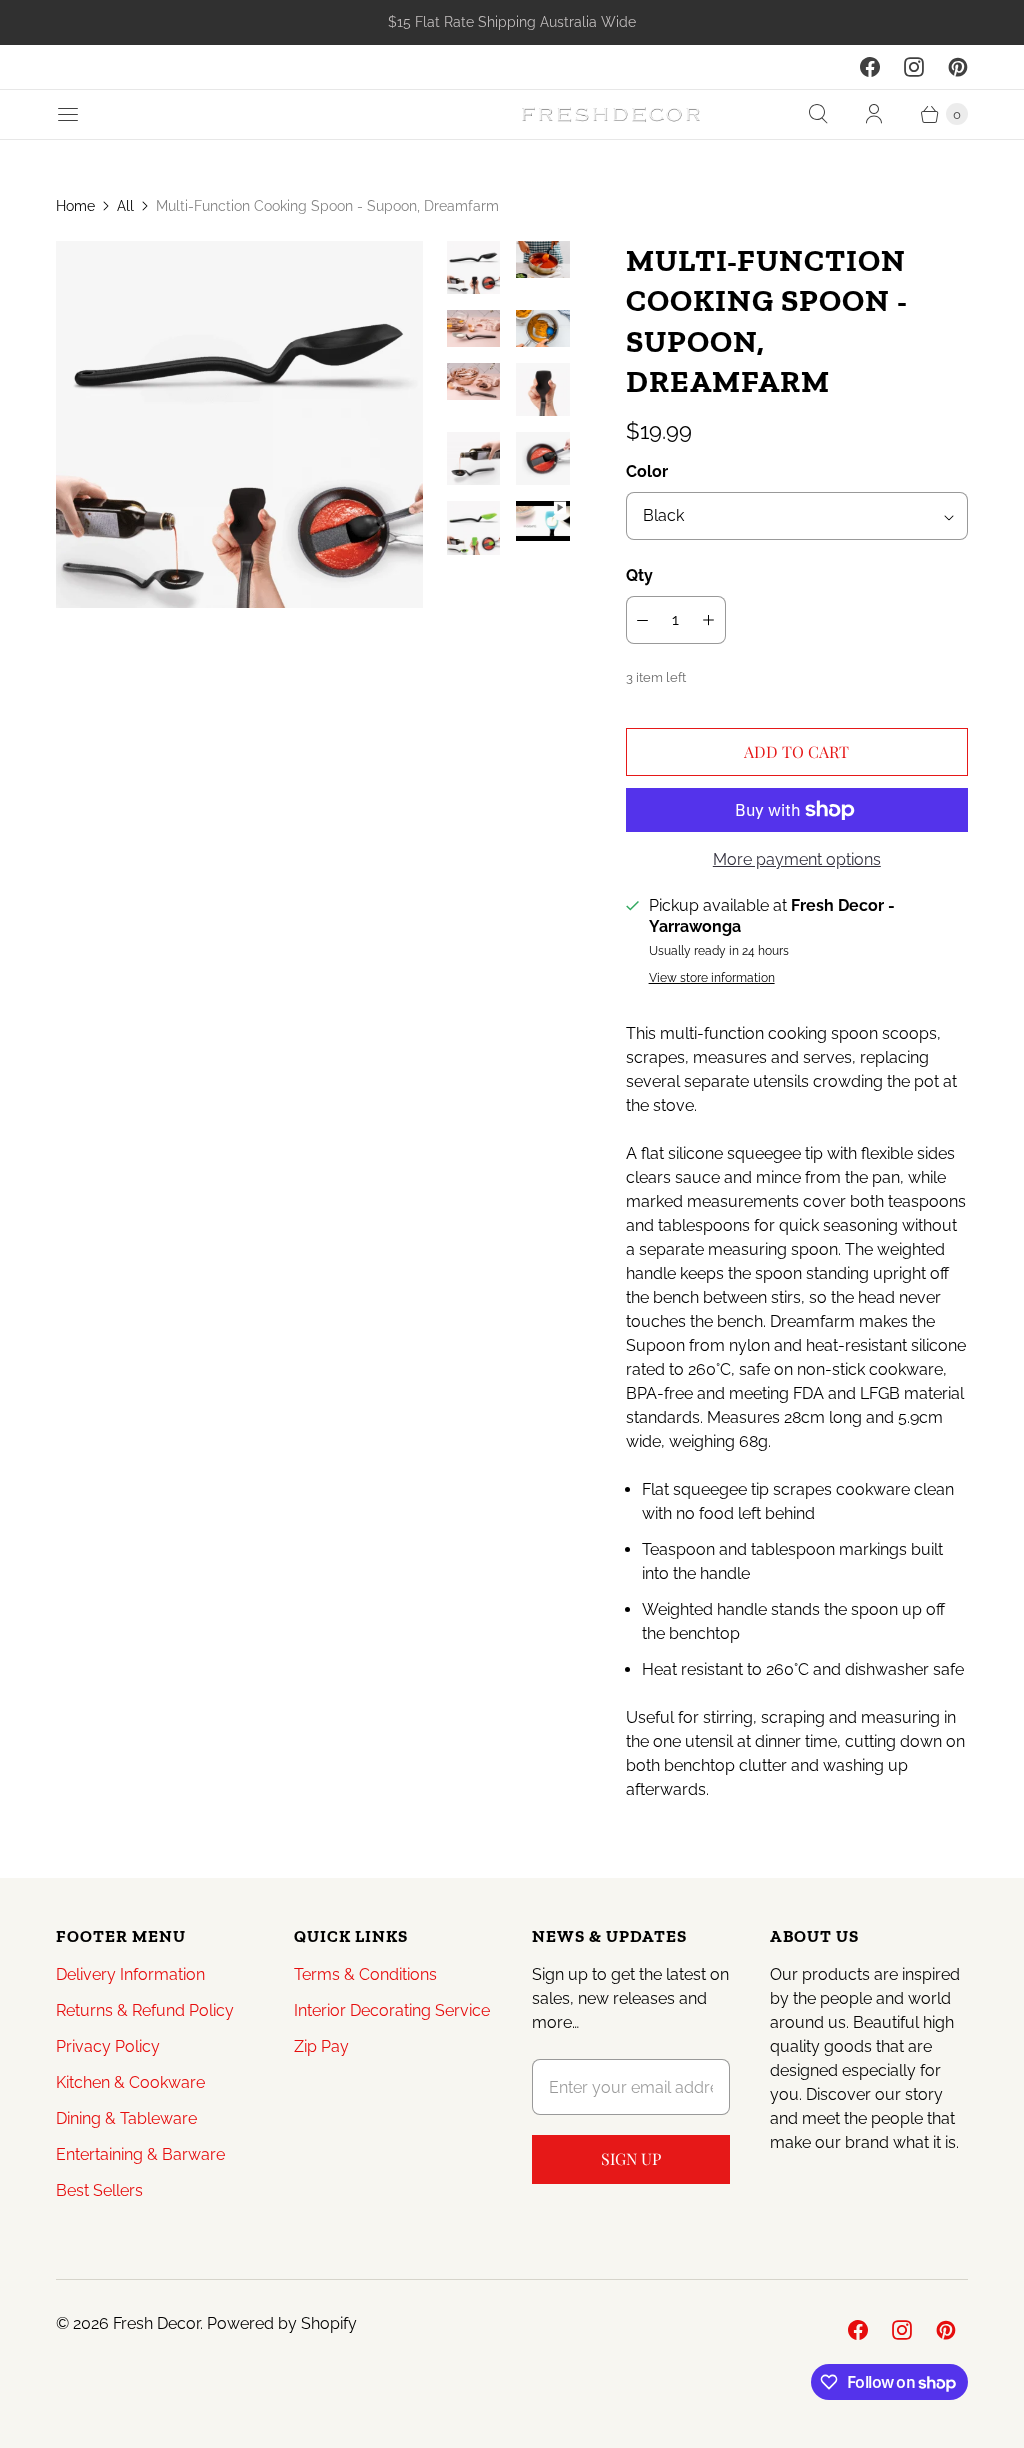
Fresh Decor (156, 2323)
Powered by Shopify (282, 2323)
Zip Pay (321, 2046)
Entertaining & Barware (140, 2154)
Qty (639, 575)
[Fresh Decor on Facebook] (870, 67)
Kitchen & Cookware (130, 2082)
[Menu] (68, 114)
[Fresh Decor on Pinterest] (958, 67)
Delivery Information (130, 1974)
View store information (712, 978)
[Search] (818, 114)
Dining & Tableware (126, 2118)
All (125, 206)
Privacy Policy (108, 2046)
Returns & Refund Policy (145, 2010)
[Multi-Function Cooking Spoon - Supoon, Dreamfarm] (239, 424)
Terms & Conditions (365, 1974)
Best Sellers (99, 2190)
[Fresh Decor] (611, 114)
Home (75, 206)
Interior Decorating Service (392, 2010)
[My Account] (874, 114)
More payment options (797, 859)
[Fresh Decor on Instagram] (914, 67)
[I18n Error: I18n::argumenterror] (473, 267)
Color (647, 471)
